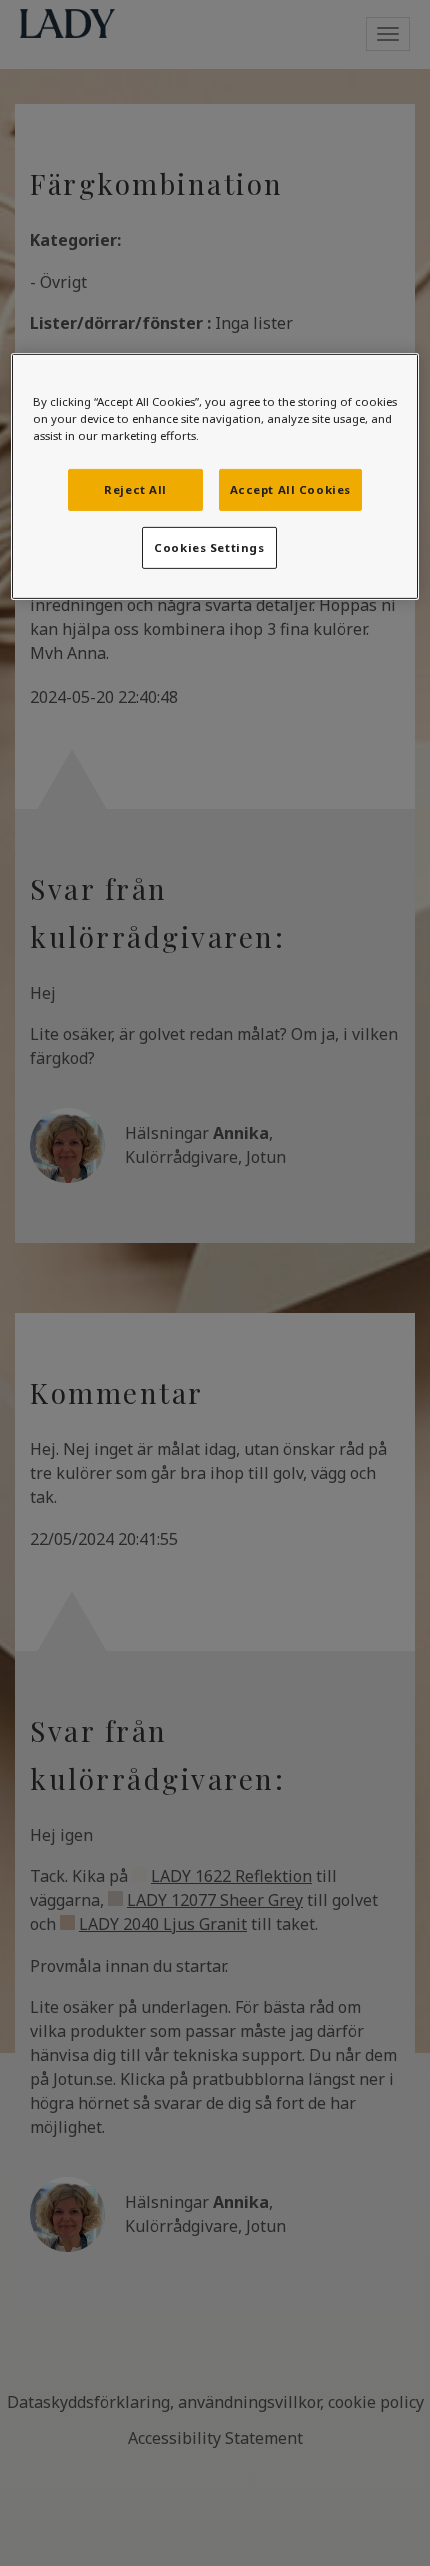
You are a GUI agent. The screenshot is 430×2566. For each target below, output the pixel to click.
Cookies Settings (209, 547)
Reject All (135, 489)
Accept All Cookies (290, 489)
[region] (215, 476)
